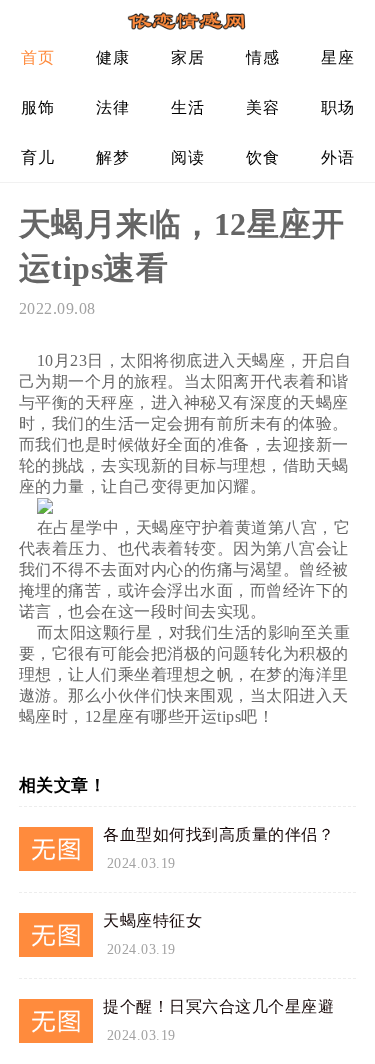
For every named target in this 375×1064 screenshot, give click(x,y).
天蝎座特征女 (152, 920)
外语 (337, 157)
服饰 (37, 107)
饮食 (262, 157)
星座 (337, 57)
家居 (187, 57)
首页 (37, 57)
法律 (112, 107)
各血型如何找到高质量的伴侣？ (218, 834)
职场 (337, 107)
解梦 (112, 157)
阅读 (187, 157)
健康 (112, 57)
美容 (262, 107)
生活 (187, 107)
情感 (262, 57)
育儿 (37, 157)
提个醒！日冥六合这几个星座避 (218, 1006)
